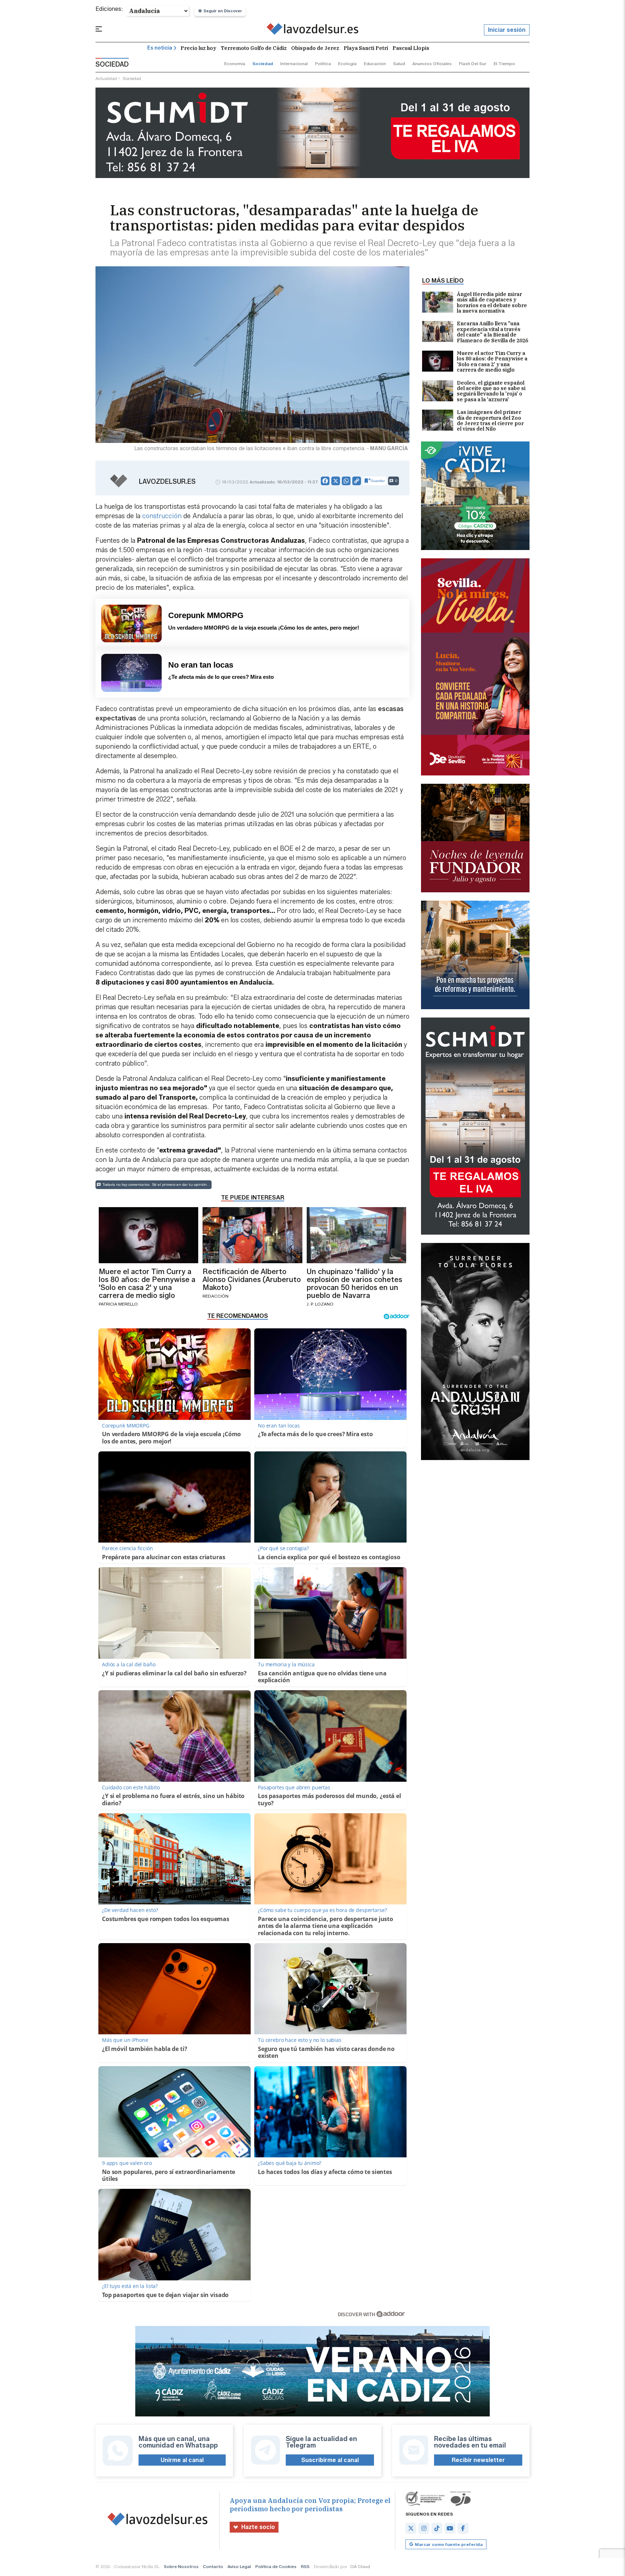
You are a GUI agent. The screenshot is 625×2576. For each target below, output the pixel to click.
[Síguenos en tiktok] (437, 2528)
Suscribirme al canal (330, 2460)
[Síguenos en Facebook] (463, 2528)
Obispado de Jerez (315, 48)
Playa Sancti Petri (366, 48)
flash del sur (473, 64)
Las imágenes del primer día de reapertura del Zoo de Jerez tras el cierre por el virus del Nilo (490, 421)
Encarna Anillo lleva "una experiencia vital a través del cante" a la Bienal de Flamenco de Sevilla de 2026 (492, 332)
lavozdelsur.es (167, 482)
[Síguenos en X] (411, 2528)
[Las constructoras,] (313, 30)
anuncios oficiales (432, 64)
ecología (347, 64)
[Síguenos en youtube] (450, 2528)
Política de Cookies (276, 2566)
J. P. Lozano (320, 1304)
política (323, 64)
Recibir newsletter (478, 2460)
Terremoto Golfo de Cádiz (254, 48)
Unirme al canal (182, 2460)
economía (235, 64)
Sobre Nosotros (181, 2566)
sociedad (263, 64)
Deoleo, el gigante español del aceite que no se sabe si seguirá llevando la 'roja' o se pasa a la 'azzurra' (491, 392)
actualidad (106, 78)
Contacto (213, 2566)
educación (375, 64)
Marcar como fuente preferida (449, 2544)
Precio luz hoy (198, 48)
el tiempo (504, 64)
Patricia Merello (118, 1304)
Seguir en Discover (223, 11)
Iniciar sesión (507, 30)
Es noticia (160, 48)
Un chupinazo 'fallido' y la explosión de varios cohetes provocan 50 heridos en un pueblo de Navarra (354, 1283)
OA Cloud (360, 2566)
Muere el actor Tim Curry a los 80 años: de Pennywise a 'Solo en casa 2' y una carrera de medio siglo (492, 362)
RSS (305, 2566)
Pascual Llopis (411, 48)
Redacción (216, 1296)
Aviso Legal (239, 2566)
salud (399, 64)
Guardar (378, 481)
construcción (162, 516)
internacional (294, 64)
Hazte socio (258, 2527)
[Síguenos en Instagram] (424, 2528)
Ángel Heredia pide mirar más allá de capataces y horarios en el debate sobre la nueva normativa (492, 303)
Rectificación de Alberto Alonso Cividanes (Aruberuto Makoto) (252, 1279)
